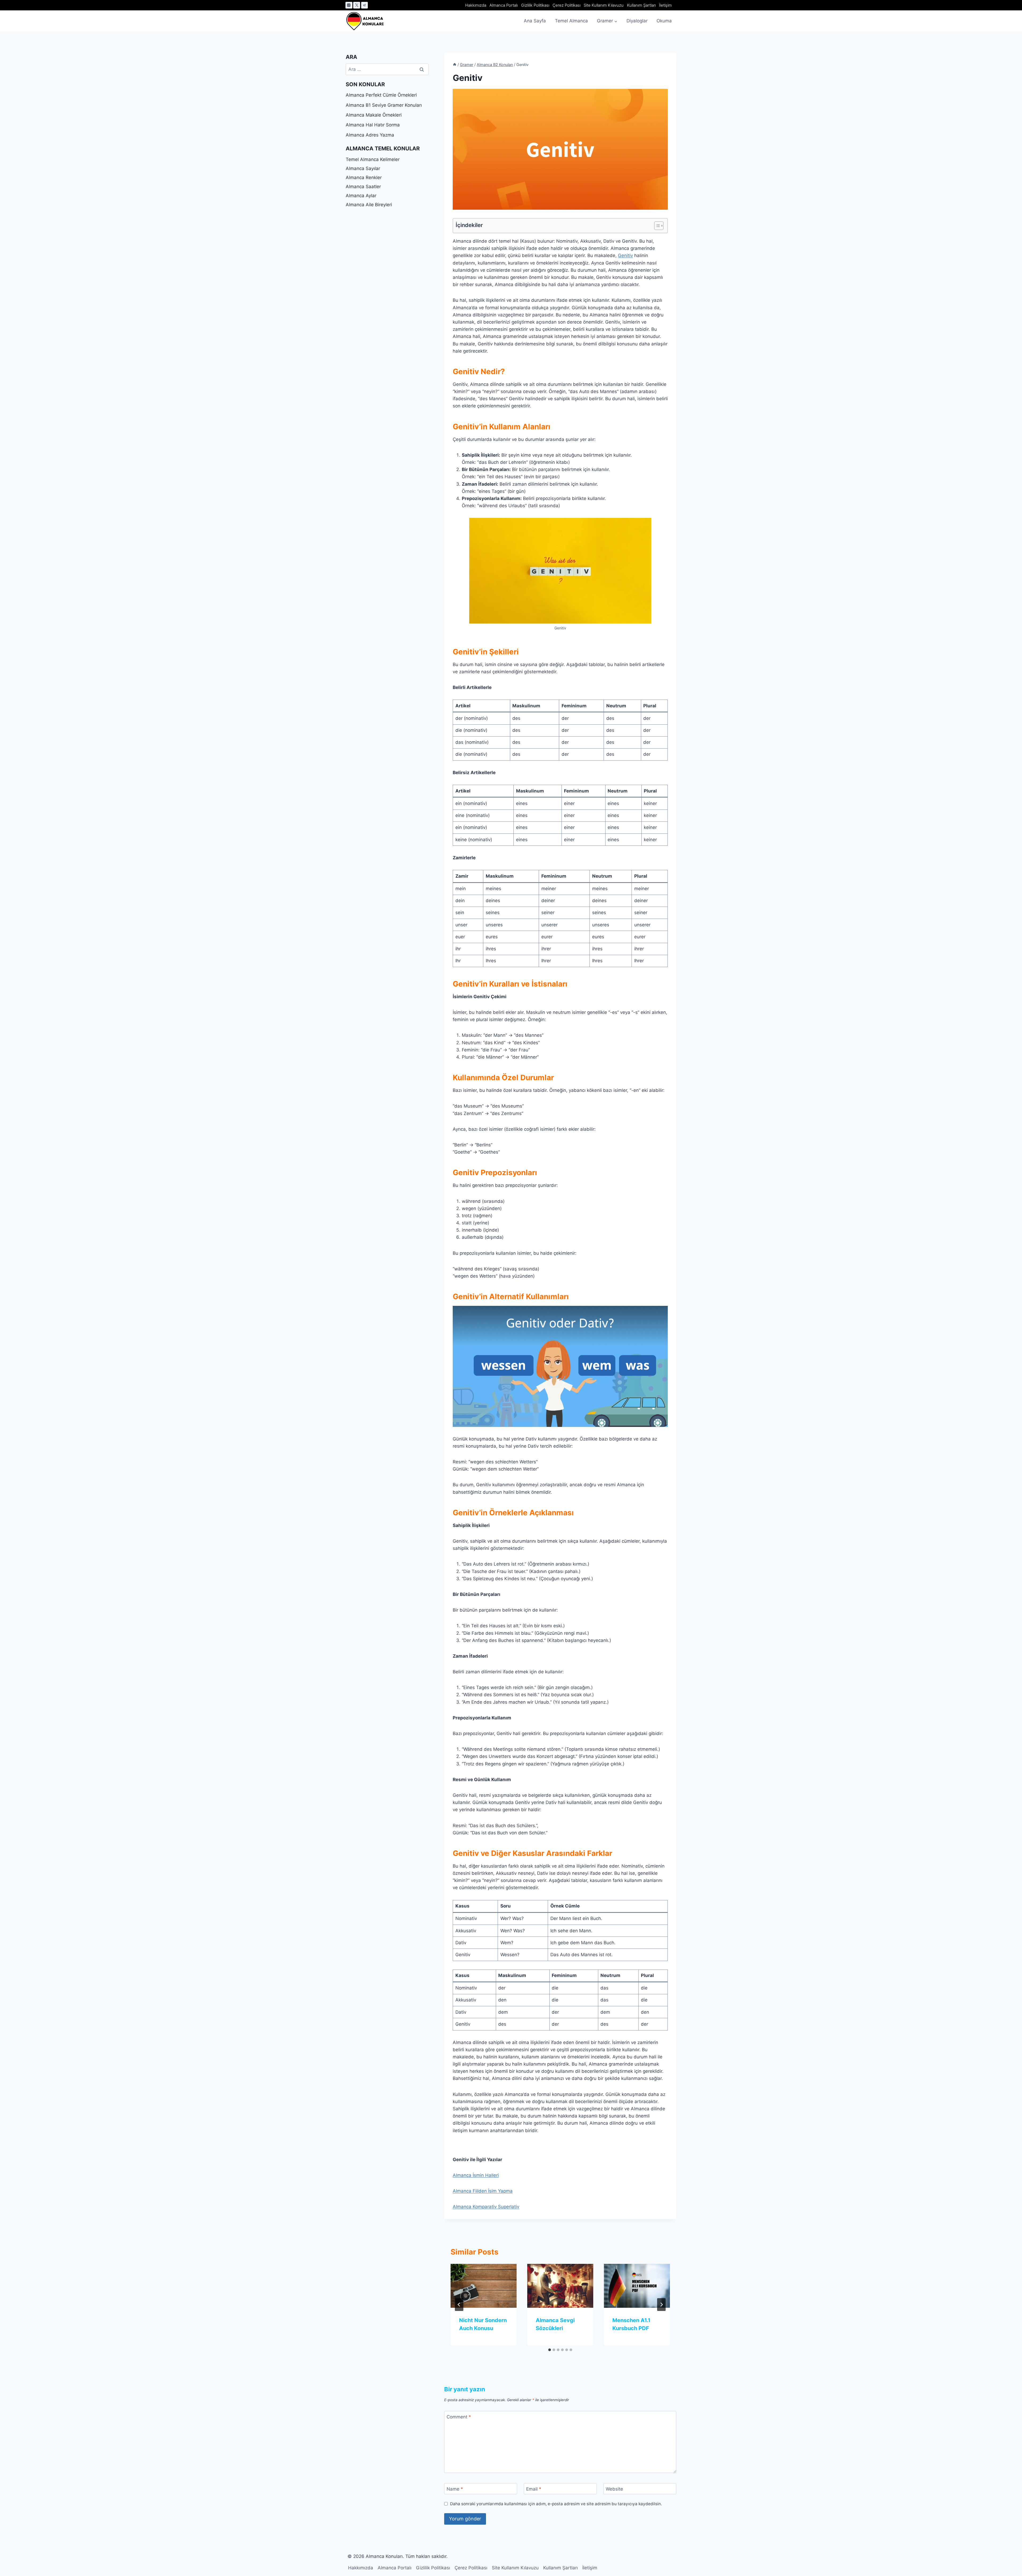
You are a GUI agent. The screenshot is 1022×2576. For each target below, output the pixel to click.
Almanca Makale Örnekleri (374, 115)
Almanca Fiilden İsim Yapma (483, 2191)
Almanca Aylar (361, 196)
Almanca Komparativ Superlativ (486, 2207)
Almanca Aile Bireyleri (369, 205)
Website (614, 2489)
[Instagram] (349, 5)
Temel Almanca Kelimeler (373, 159)
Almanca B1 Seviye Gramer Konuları (384, 105)
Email (534, 2489)
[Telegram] (365, 5)
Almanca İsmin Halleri (476, 2175)
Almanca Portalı (504, 5)
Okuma (664, 21)
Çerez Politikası (566, 5)
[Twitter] (357, 5)
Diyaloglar (637, 21)
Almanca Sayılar (363, 168)
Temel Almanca (571, 21)
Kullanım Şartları (641, 5)
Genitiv (625, 255)
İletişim (665, 5)
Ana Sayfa (535, 21)
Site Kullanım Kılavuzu (604, 5)
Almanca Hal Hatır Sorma (373, 125)
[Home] (455, 65)
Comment (459, 2417)
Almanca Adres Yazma (370, 135)
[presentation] (484, 2286)
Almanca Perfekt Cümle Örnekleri (381, 95)
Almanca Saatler (363, 187)
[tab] (550, 2350)
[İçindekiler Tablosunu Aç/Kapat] (656, 226)
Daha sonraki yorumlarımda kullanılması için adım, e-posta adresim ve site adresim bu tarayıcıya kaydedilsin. (556, 2504)
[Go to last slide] (459, 2305)
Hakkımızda (476, 5)
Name (455, 2489)
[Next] (661, 2305)
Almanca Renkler (364, 177)
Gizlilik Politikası (535, 5)
